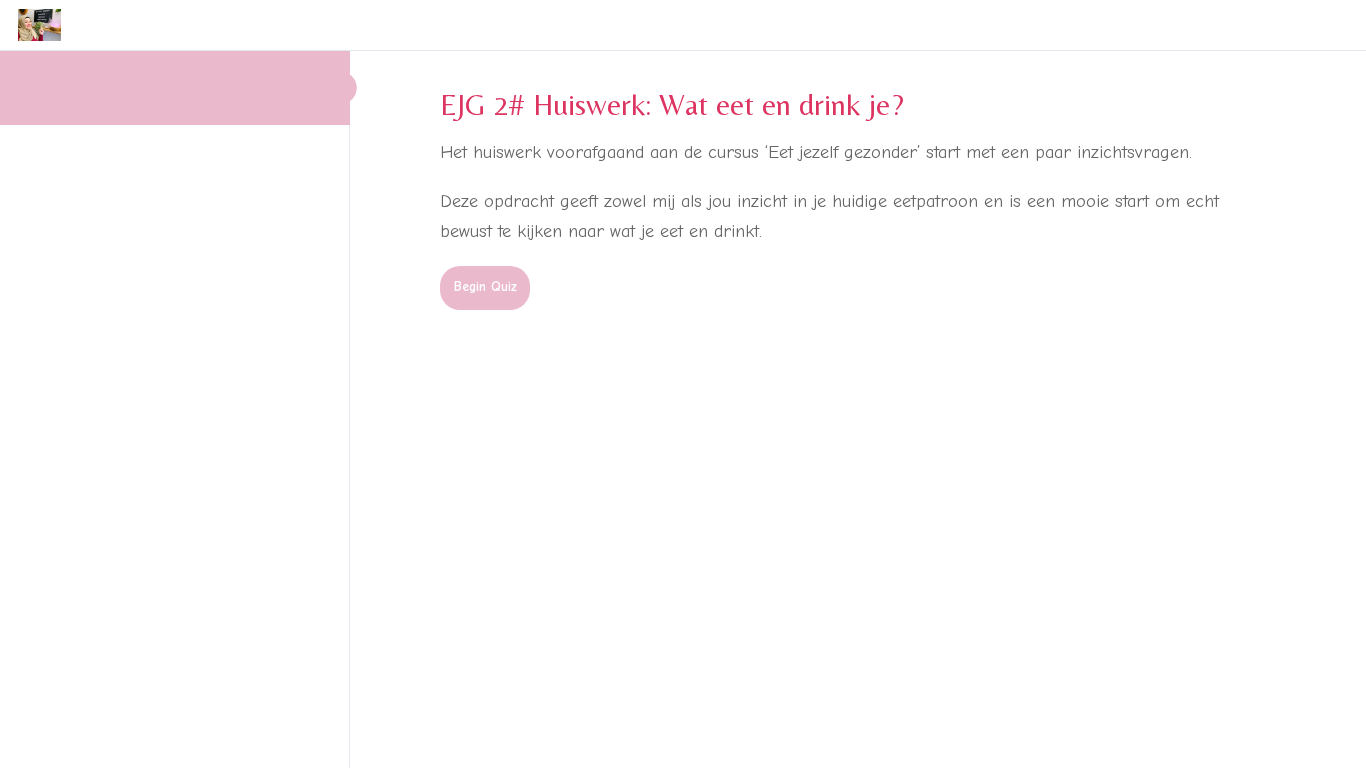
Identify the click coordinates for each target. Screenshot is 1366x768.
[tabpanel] (830, 193)
